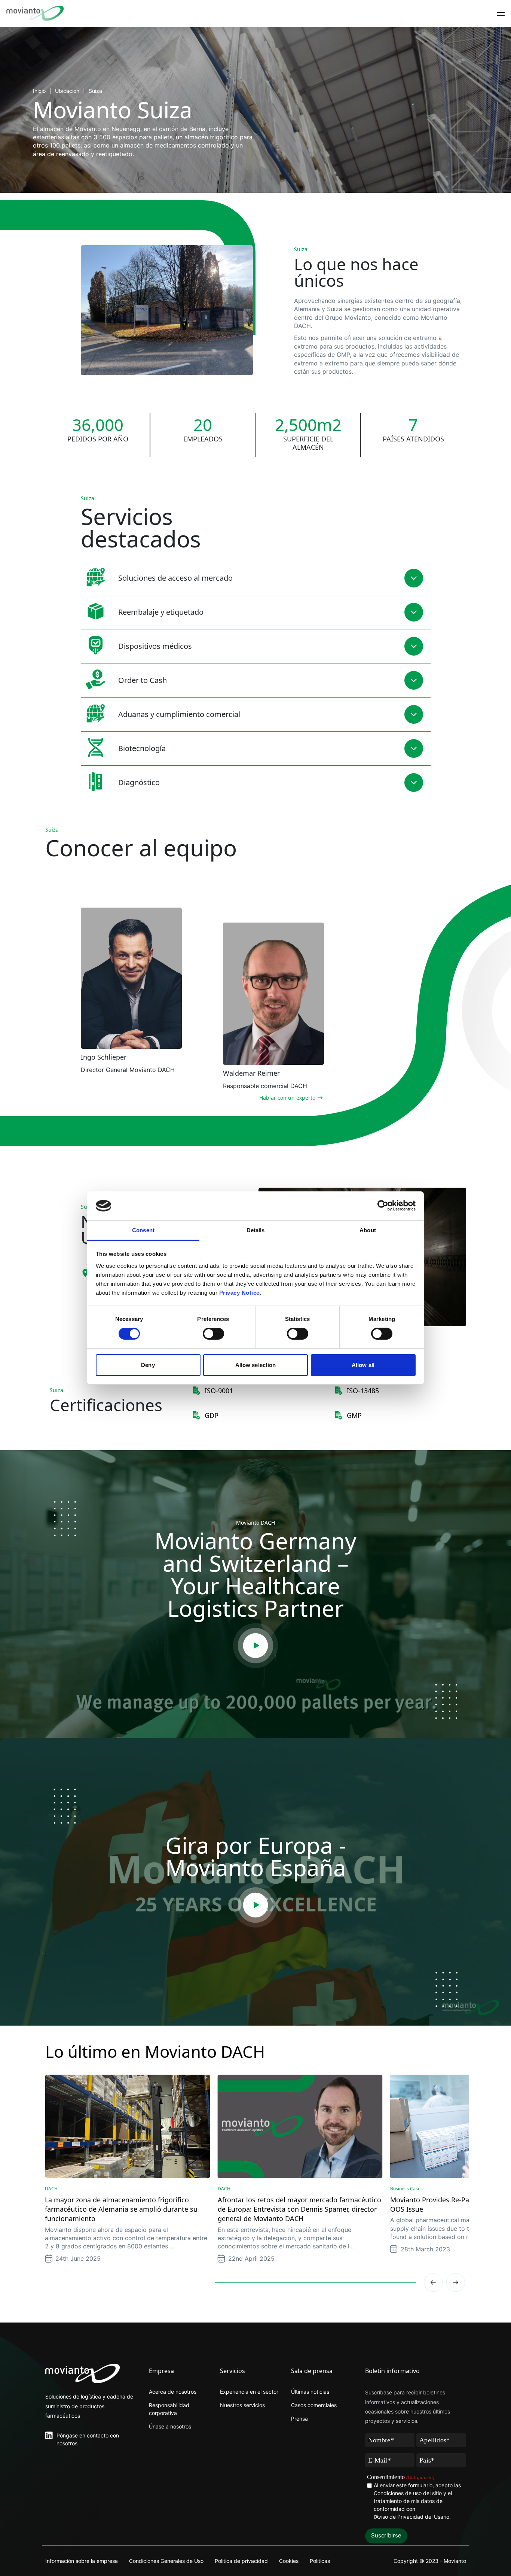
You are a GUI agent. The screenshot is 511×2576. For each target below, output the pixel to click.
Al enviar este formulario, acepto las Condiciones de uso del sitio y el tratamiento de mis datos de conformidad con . (417, 2501)
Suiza (95, 91)
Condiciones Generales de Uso (166, 2561)
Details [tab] (256, 1230)
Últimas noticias (310, 2392)
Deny (148, 1365)
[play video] (255, 1646)
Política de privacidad (241, 2561)
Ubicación (67, 91)
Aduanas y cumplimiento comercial (179, 714)
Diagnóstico (139, 782)
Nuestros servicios (242, 2405)
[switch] (213, 1334)
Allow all (363, 1365)
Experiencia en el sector (249, 2392)
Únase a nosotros (170, 2426)
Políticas (320, 2561)
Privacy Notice (239, 1293)
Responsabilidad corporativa (169, 2409)
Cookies (289, 2561)
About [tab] (368, 1230)
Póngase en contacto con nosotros (88, 2439)
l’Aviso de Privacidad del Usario (411, 2517)
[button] (456, 2282)
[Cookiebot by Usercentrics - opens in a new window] (383, 1206)
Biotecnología (142, 748)
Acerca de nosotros (173, 2392)
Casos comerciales (314, 2405)
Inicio (39, 91)
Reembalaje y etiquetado (161, 612)
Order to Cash (143, 680)
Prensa (299, 2419)
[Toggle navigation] (501, 13)
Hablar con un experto (287, 1098)
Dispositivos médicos (155, 646)
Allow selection (256, 1365)
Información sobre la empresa (82, 2561)
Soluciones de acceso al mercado (175, 578)
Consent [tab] (143, 1230)
